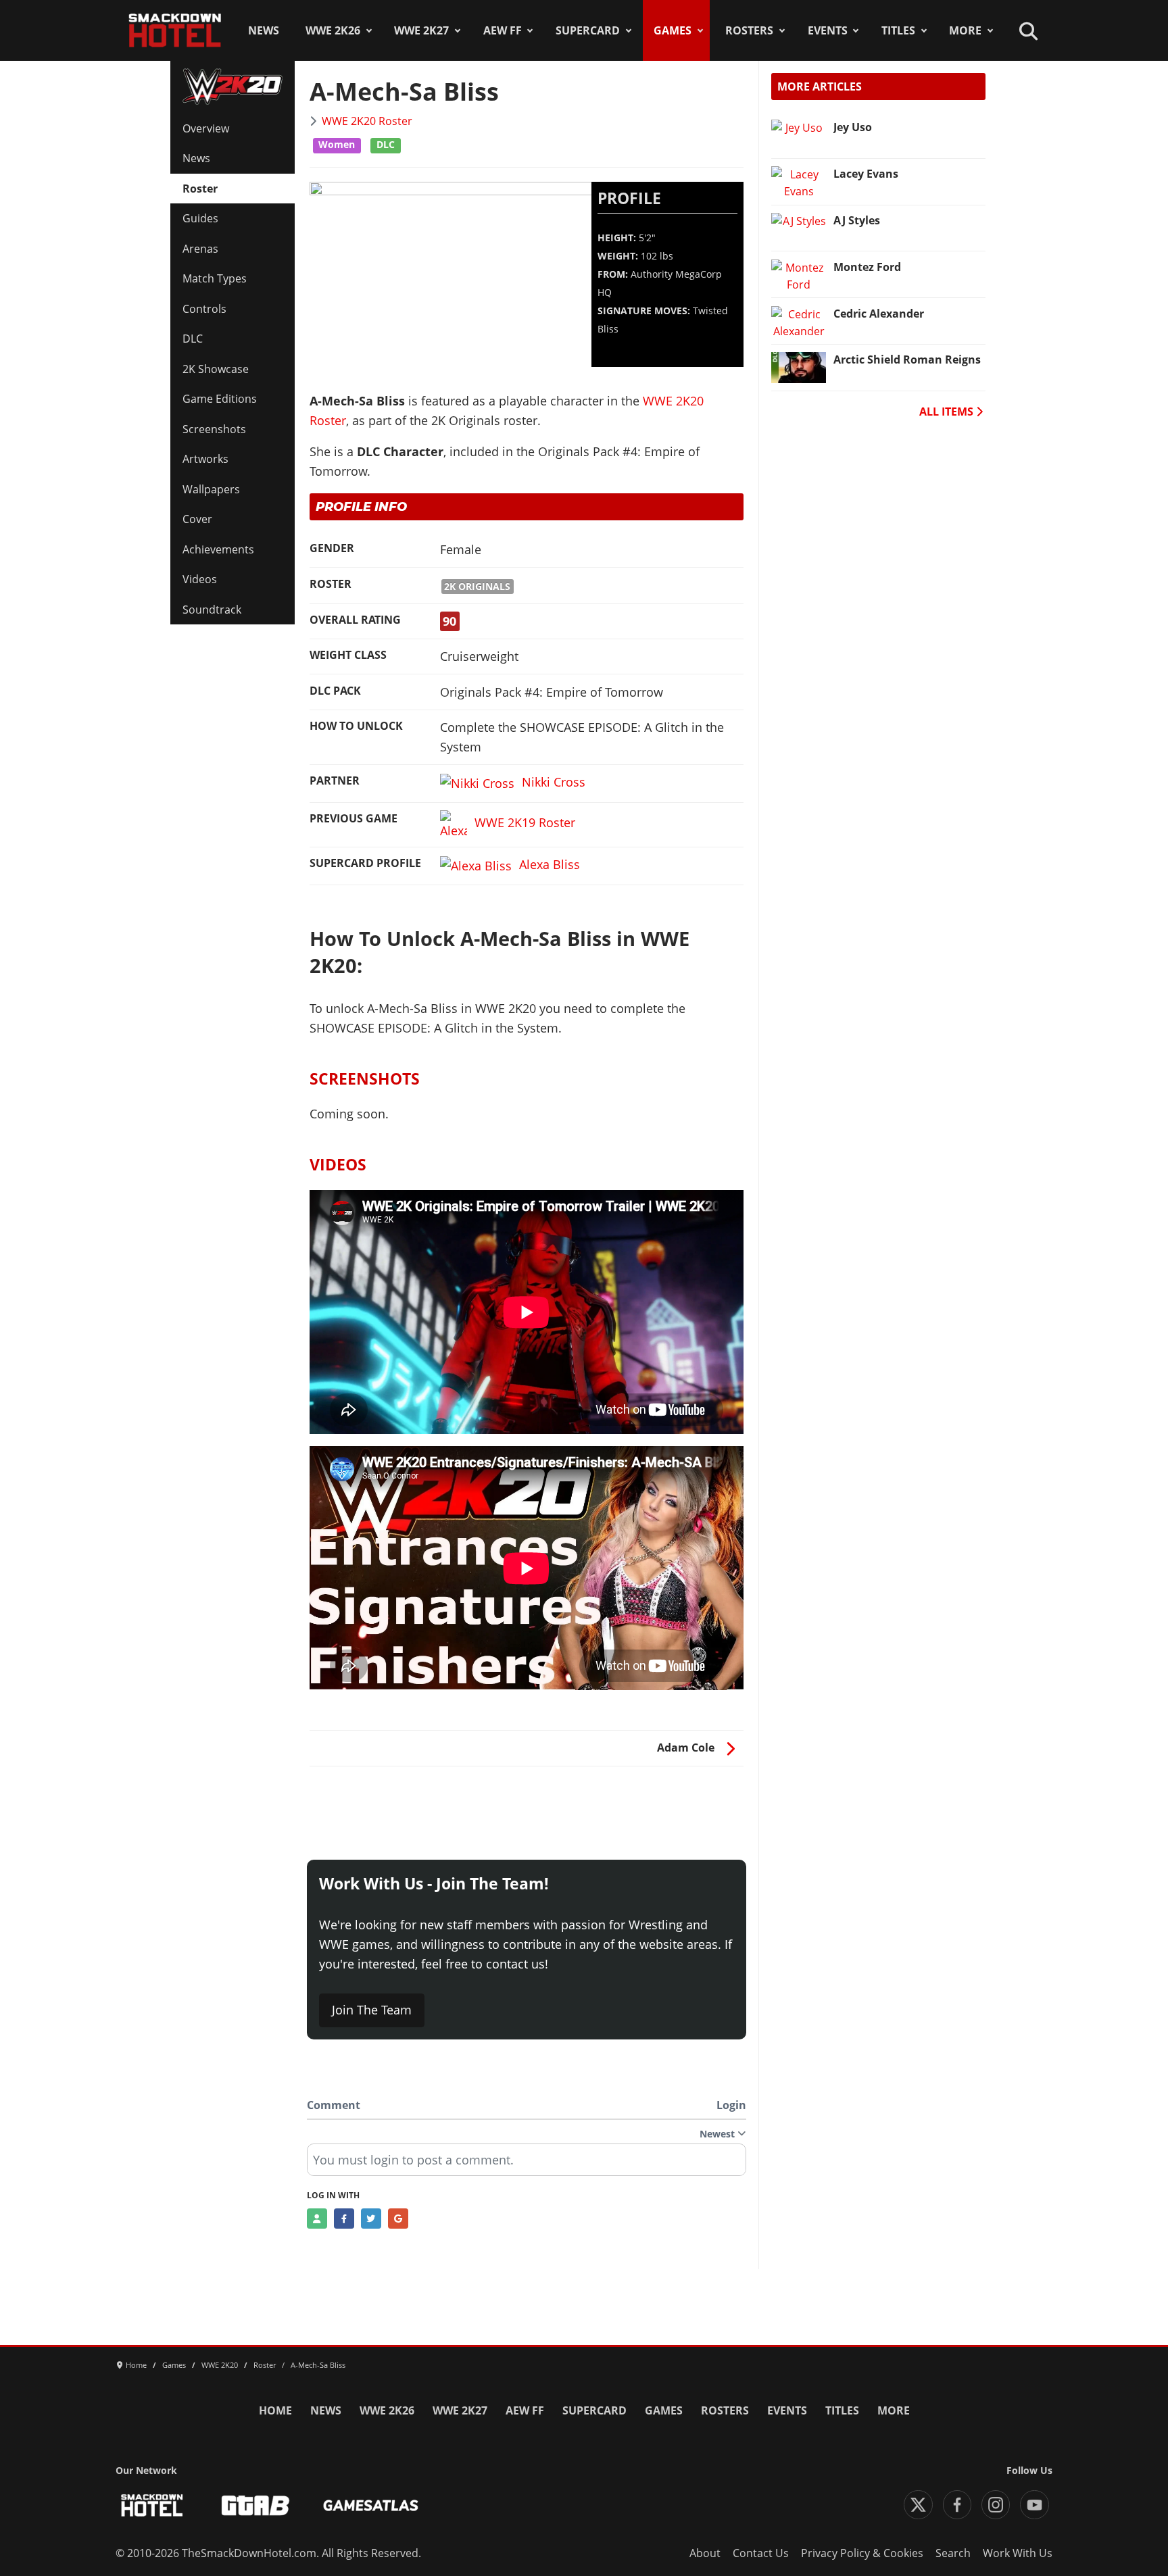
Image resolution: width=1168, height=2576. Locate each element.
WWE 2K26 (333, 30)
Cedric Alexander (879, 314)
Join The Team (372, 2010)
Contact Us (761, 2553)
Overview (206, 128)
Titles (898, 30)
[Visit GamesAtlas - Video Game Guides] (371, 2505)
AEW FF (503, 30)
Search (953, 2553)
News (264, 30)
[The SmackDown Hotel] (175, 30)
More (965, 30)
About (705, 2553)
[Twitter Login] (371, 2219)
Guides (200, 218)
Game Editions (220, 399)
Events (828, 30)
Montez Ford (867, 267)
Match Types (215, 278)
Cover (197, 519)
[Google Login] (398, 2219)
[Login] (317, 2219)
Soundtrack (212, 610)
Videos (200, 579)
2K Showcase (216, 369)
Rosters (749, 30)
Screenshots (214, 429)
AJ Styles (857, 220)
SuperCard (588, 30)
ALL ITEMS (948, 412)
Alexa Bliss (550, 864)
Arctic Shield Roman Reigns (907, 360)
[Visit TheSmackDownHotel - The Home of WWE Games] (152, 2505)
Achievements (218, 549)
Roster (200, 189)
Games (673, 30)
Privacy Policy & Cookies (862, 2553)
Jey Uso (853, 127)
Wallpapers (211, 489)
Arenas (200, 249)
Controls (204, 309)
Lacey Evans (866, 174)
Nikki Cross (554, 782)
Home (275, 2410)
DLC (193, 339)
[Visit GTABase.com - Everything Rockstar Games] (255, 2505)
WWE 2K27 (421, 30)
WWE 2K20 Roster (367, 121)
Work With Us (1018, 2553)
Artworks (205, 459)
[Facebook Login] (344, 2219)
